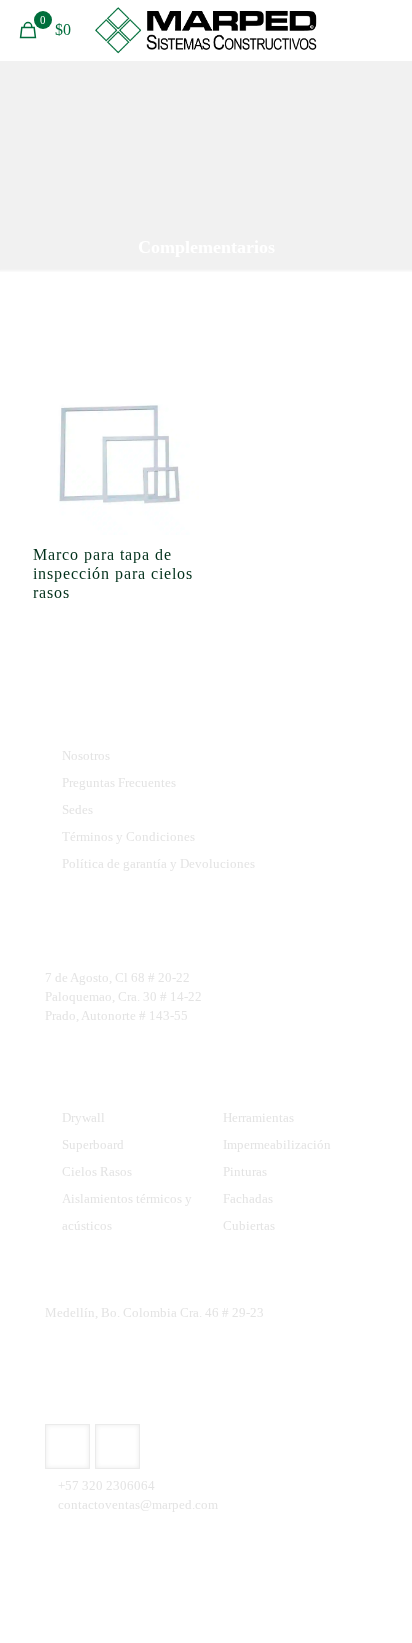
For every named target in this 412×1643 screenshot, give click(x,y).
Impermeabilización (277, 1144)
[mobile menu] (385, 30)
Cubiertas (249, 1225)
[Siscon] (206, 30)
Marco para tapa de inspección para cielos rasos (113, 573)
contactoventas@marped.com (138, 1504)
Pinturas (245, 1171)
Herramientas (258, 1117)
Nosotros (86, 755)
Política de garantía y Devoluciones (158, 863)
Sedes (77, 809)
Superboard (93, 1144)
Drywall (83, 1117)
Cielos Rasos (97, 1171)
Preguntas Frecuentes (119, 782)
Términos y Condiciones (128, 836)
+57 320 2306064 (106, 1485)
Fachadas (248, 1198)
